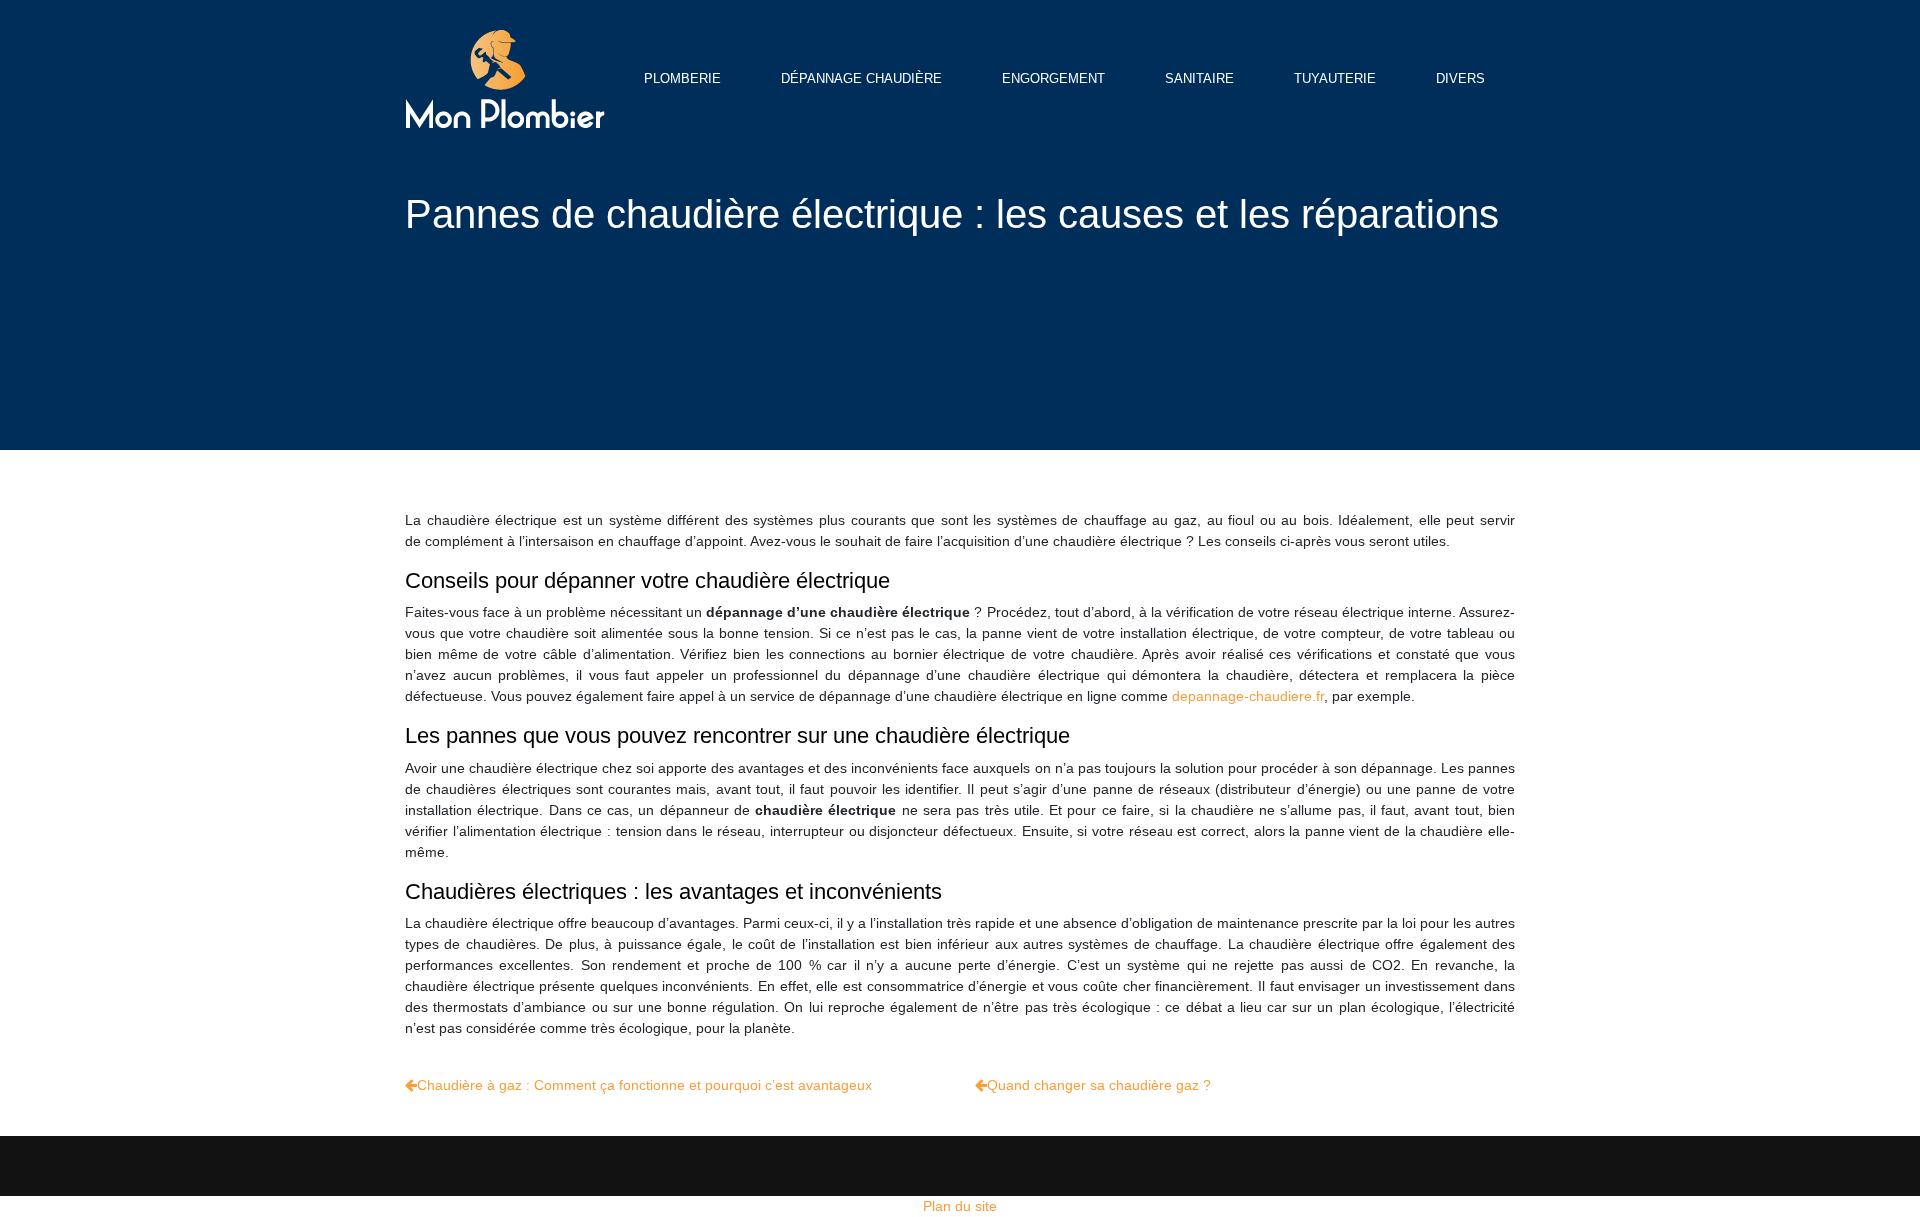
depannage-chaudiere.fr (1248, 696)
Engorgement (1053, 78)
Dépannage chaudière (861, 78)
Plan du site (960, 1206)
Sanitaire (1199, 78)
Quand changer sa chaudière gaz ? (1099, 1085)
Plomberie (682, 78)
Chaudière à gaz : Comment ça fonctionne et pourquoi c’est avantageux (644, 1085)
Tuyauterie (1335, 78)
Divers (1460, 78)
